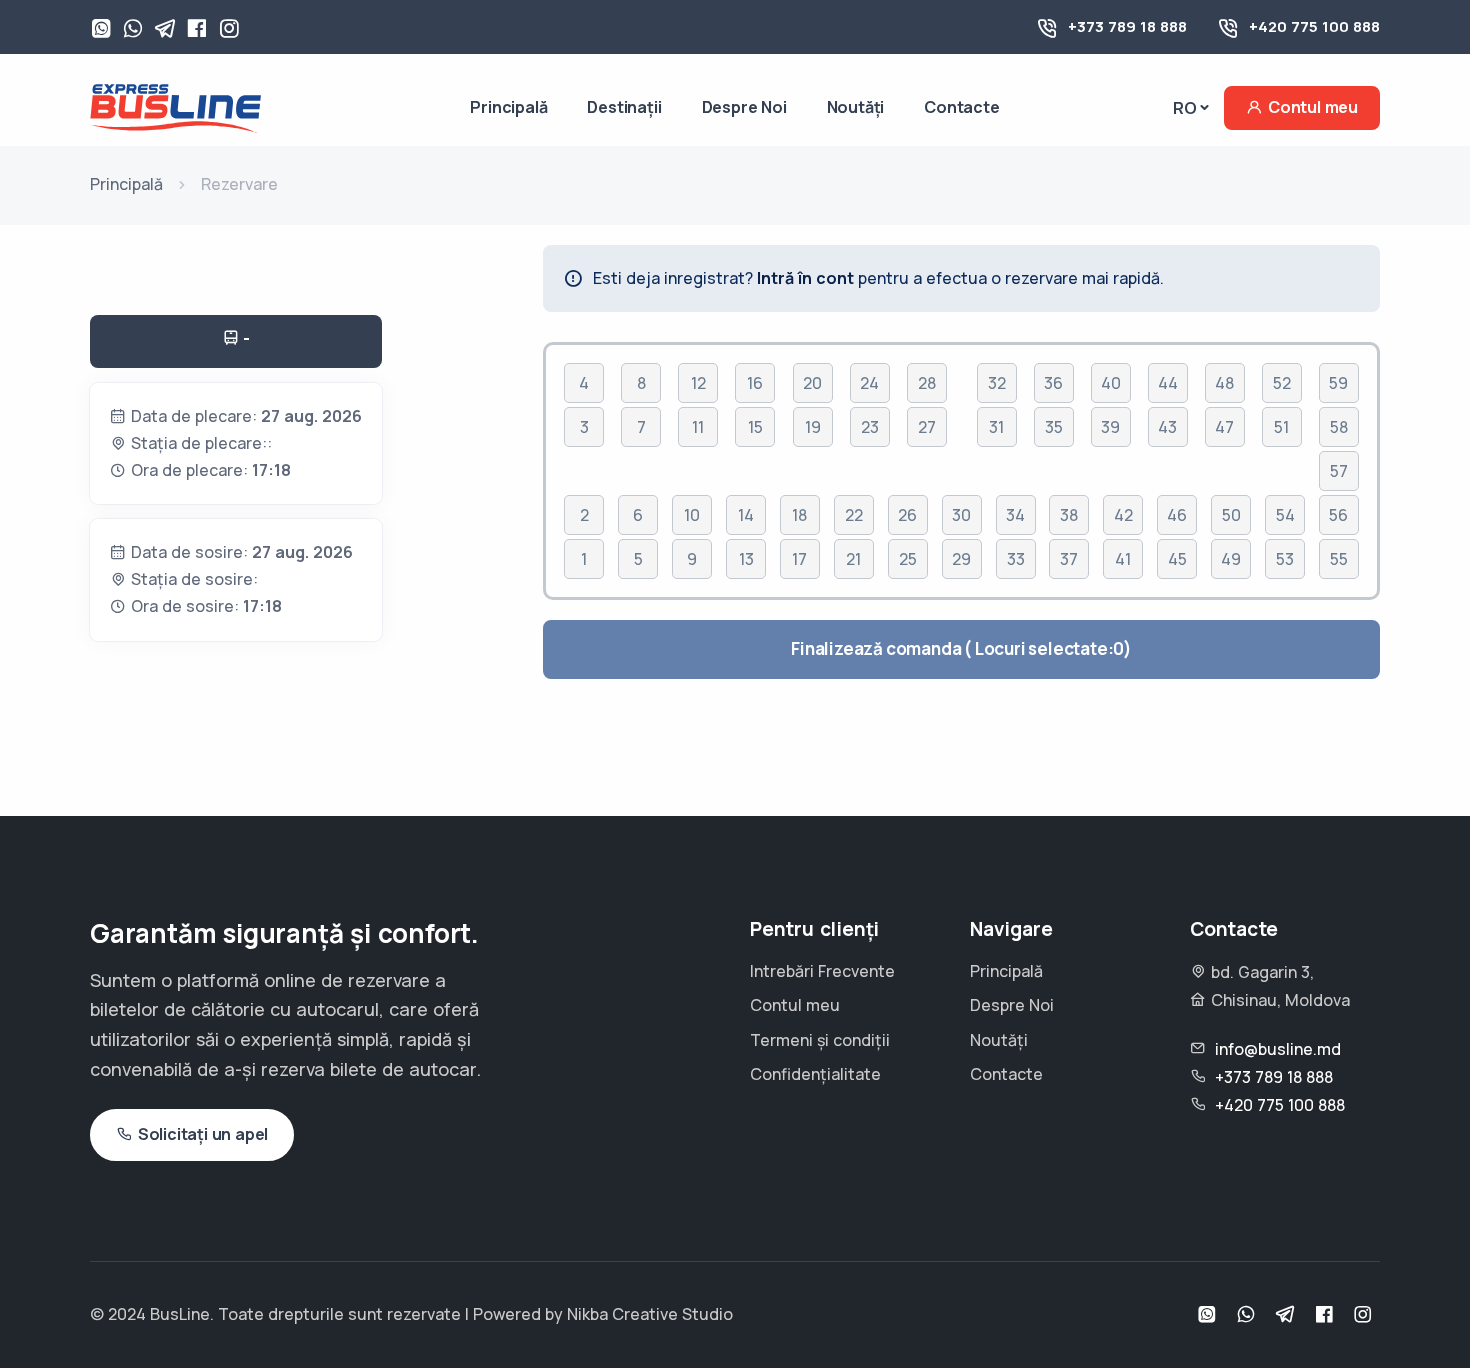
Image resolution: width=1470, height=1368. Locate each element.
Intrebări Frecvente (822, 971)
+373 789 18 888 (1127, 26)
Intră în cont (805, 278)
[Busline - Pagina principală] (175, 106)
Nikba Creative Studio (650, 1314)
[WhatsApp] (101, 30)
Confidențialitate (815, 1074)
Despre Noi (744, 107)
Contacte (961, 107)
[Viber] (133, 30)
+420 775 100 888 (1314, 26)
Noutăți (856, 107)
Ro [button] (1185, 108)
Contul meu (1313, 107)
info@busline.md (1278, 1049)
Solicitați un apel (203, 1134)
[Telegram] (165, 30)
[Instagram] (229, 30)
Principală (508, 107)
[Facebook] (197, 30)
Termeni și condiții (820, 1040)
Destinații (624, 107)
